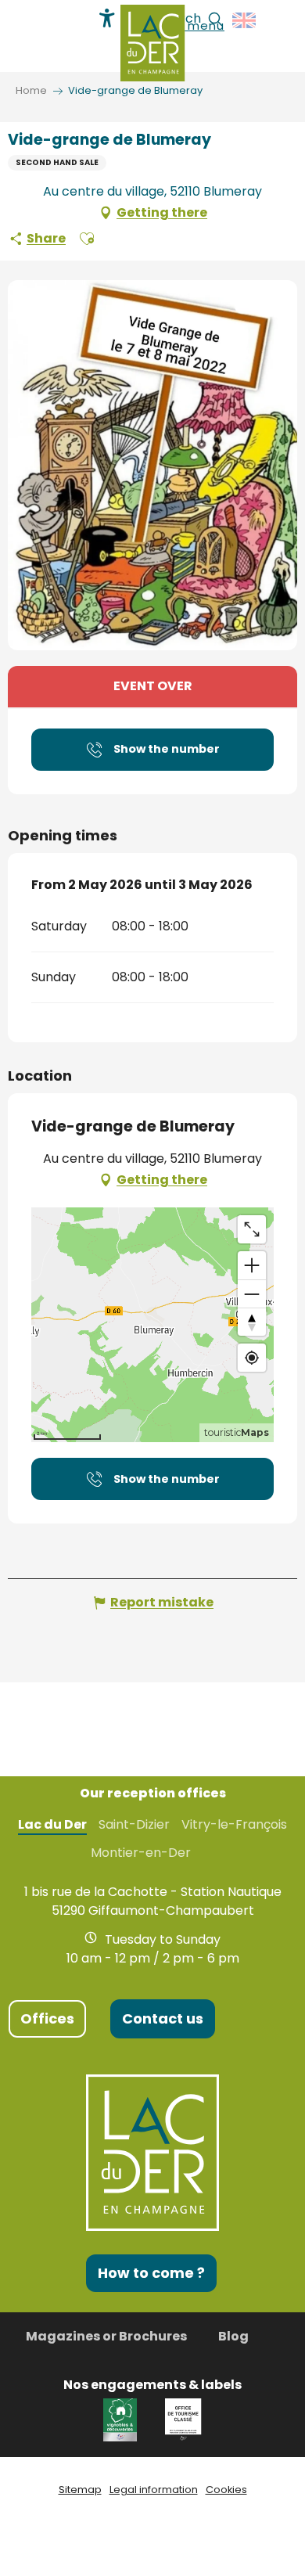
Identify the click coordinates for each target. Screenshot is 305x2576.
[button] (245, 20)
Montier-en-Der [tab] (141, 1853)
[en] (245, 20)
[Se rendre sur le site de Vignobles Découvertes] (122, 2419)
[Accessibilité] (107, 18)
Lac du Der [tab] (52, 1825)
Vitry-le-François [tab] (234, 1825)
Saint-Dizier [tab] (134, 1825)
